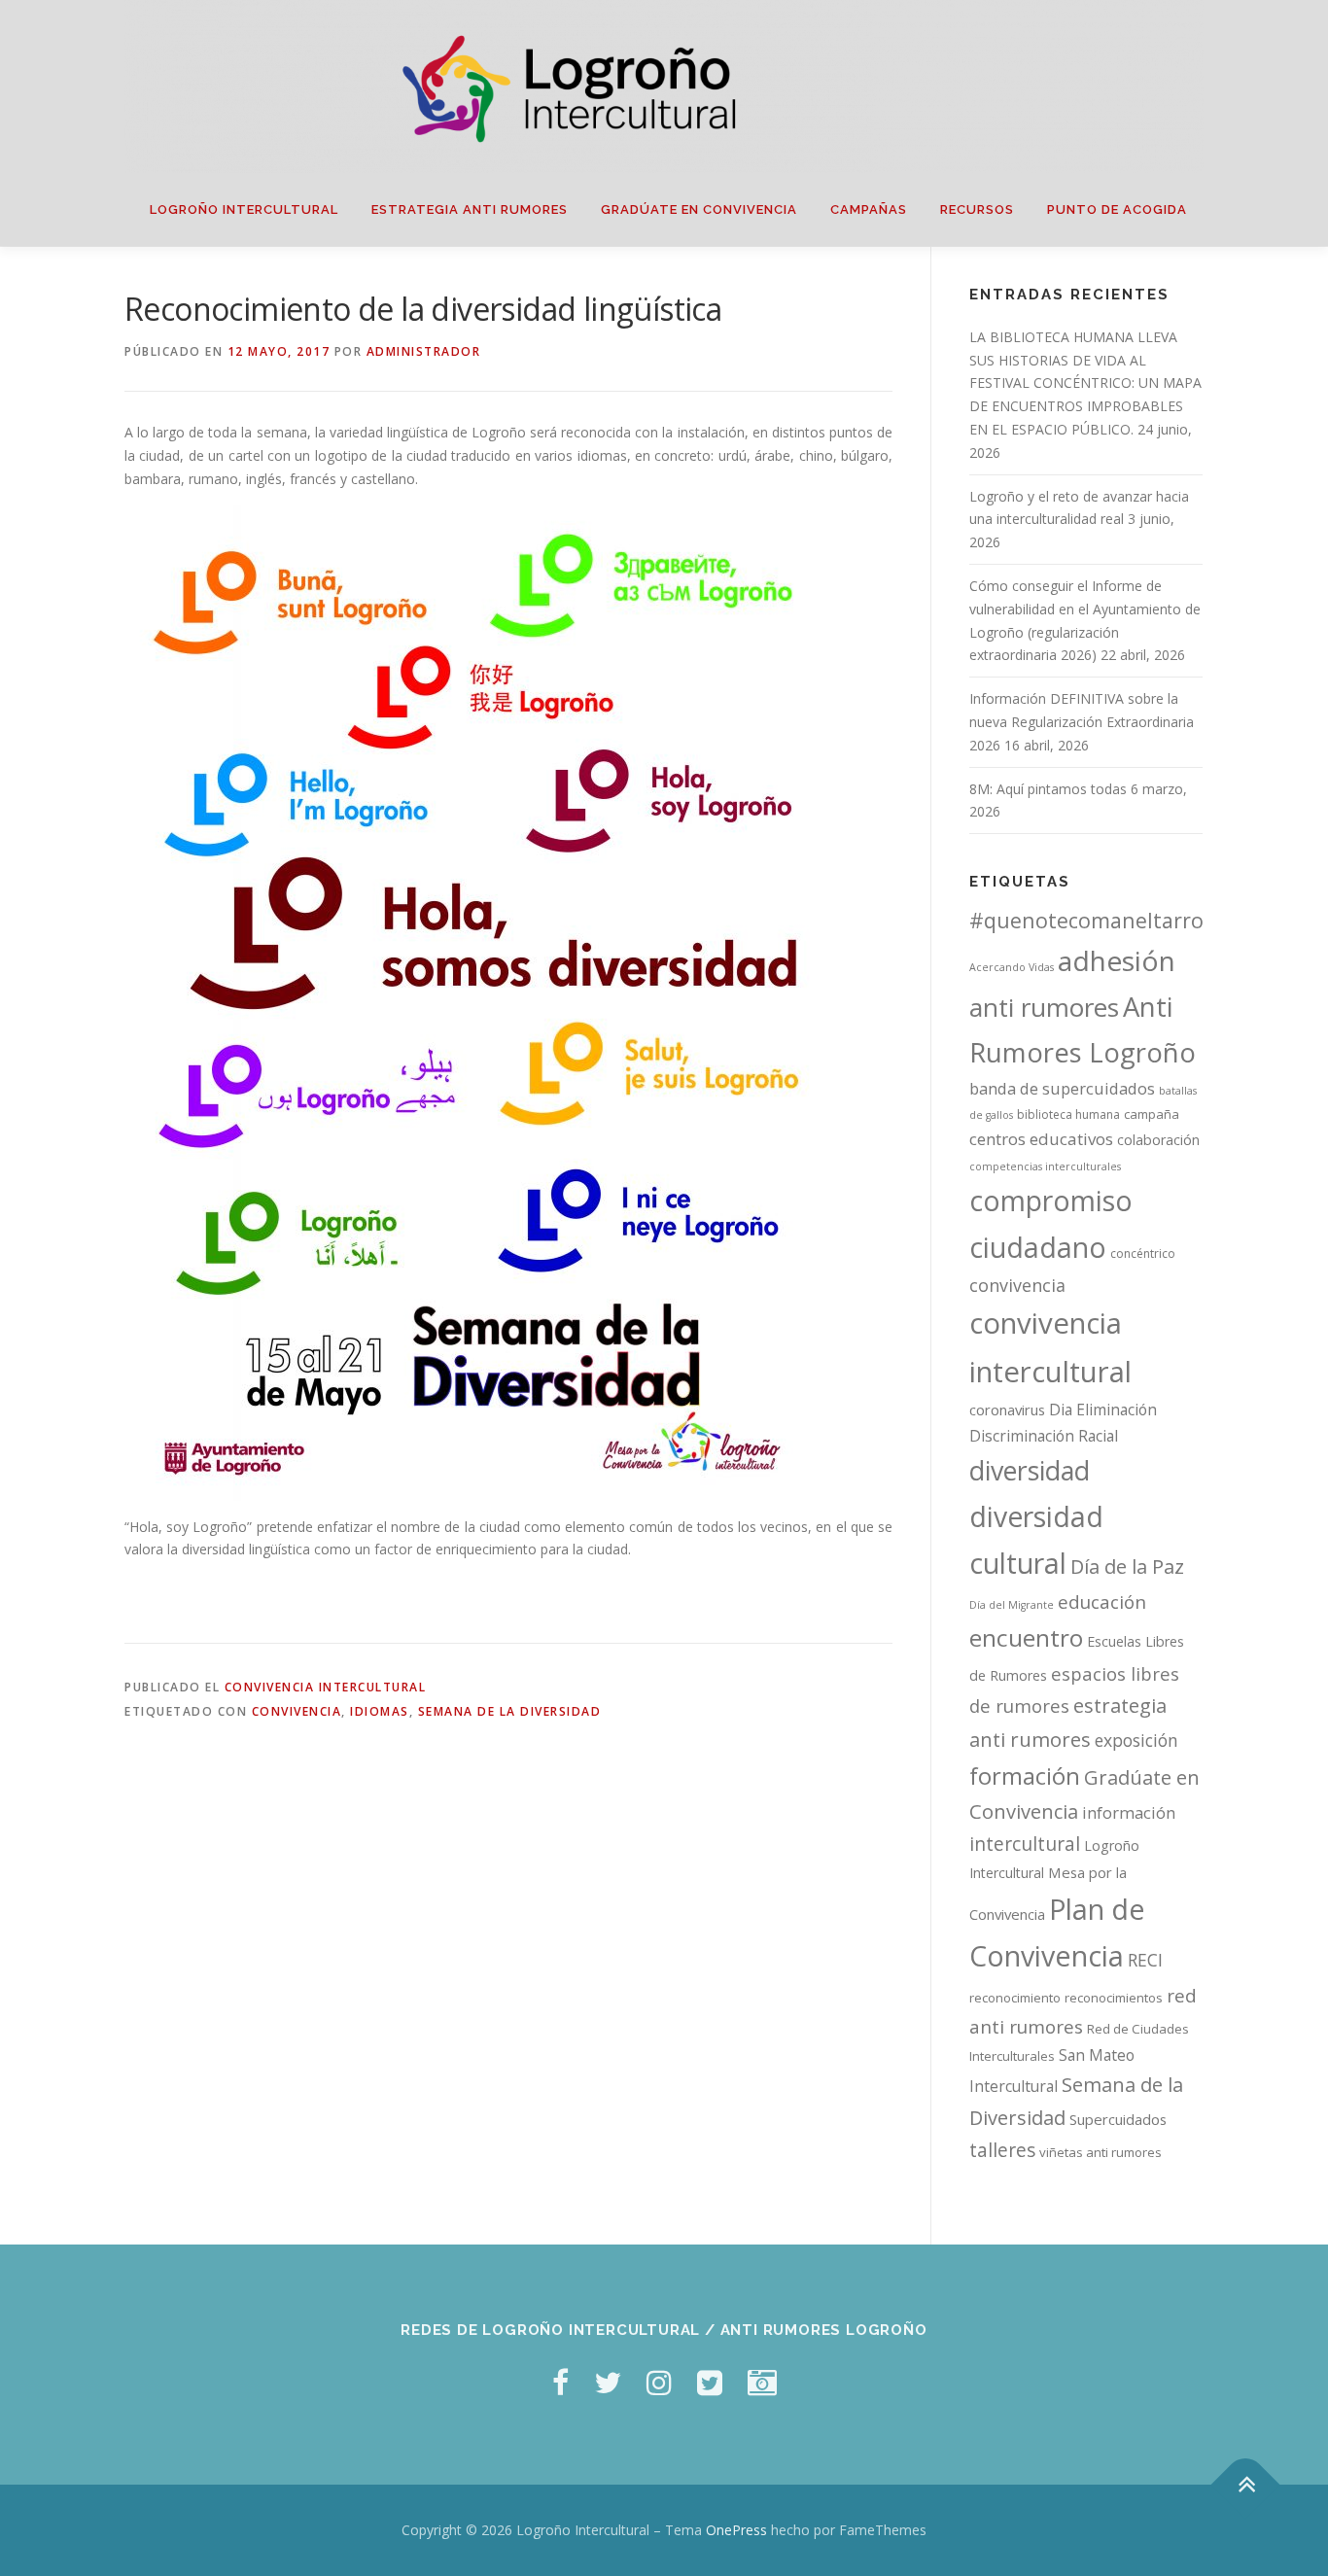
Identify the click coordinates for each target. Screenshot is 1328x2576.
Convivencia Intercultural (326, 1687)
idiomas (380, 1711)
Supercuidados (1118, 2119)
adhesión (1117, 960)
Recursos (977, 209)
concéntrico (1143, 1253)
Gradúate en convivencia (699, 209)
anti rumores (1044, 1007)
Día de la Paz (1127, 1566)
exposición (1136, 1740)
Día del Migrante (1012, 1605)
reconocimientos (1114, 1998)
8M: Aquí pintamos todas (1048, 789)
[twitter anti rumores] (710, 2382)
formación (1025, 1775)
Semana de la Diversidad (510, 1711)
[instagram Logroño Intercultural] (659, 2382)
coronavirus (1007, 1410)
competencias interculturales (1045, 1166)
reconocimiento (1015, 1998)
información (1129, 1813)
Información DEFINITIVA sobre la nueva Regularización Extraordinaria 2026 (1082, 722)
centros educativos (1041, 1139)
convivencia (297, 1711)
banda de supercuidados (1062, 1089)
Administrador (424, 351)
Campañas (869, 209)
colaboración (1158, 1140)
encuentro (1026, 1637)
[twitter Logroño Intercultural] (608, 2382)
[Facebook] (560, 2382)
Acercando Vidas (1012, 967)
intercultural (1025, 1844)
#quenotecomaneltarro (1086, 920)
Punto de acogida (1117, 209)
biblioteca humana (1068, 1114)
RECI (1145, 1960)
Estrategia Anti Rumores (470, 209)
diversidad (1030, 1470)
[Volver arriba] (1246, 2485)
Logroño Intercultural (244, 209)
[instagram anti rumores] (762, 2382)
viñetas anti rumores (1101, 2152)
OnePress (736, 2530)
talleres (1002, 2150)
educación (1102, 1602)
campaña (1152, 1114)
